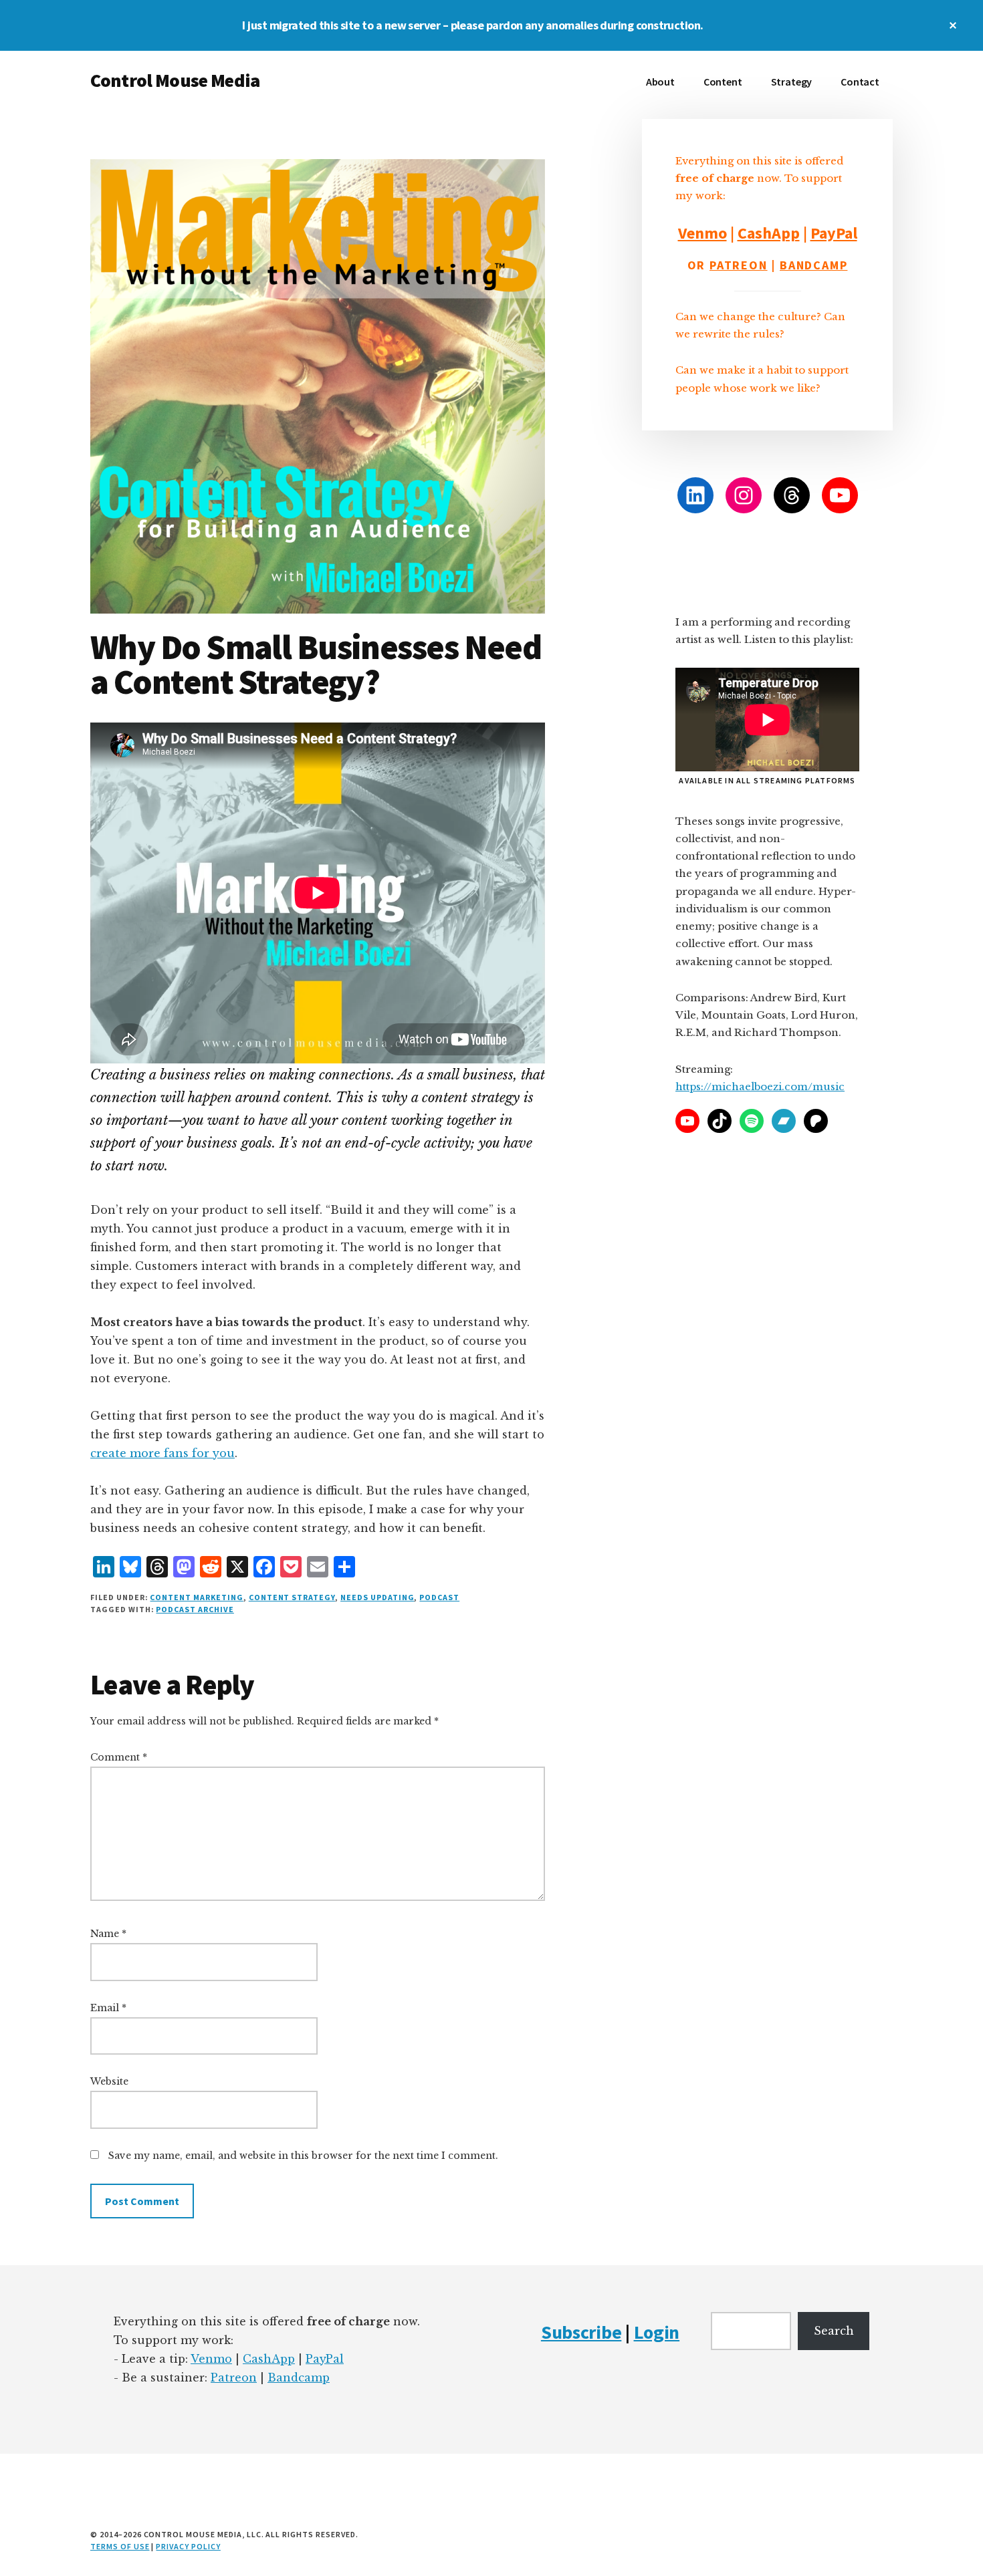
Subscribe (581, 2332)
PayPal (834, 233)
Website (109, 2081)
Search (834, 2331)
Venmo (702, 233)
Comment (119, 1757)
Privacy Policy (188, 2546)
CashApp (769, 233)
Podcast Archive (195, 1609)
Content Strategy (292, 1597)
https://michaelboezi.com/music (760, 1086)
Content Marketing (196, 1597)
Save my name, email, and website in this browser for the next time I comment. (303, 2156)
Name (108, 1934)
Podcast (439, 1597)
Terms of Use (120, 2546)
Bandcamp (813, 265)
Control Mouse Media (175, 80)
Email (108, 2008)
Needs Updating (377, 1597)
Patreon (739, 265)
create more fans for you (162, 1453)
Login (657, 2332)
